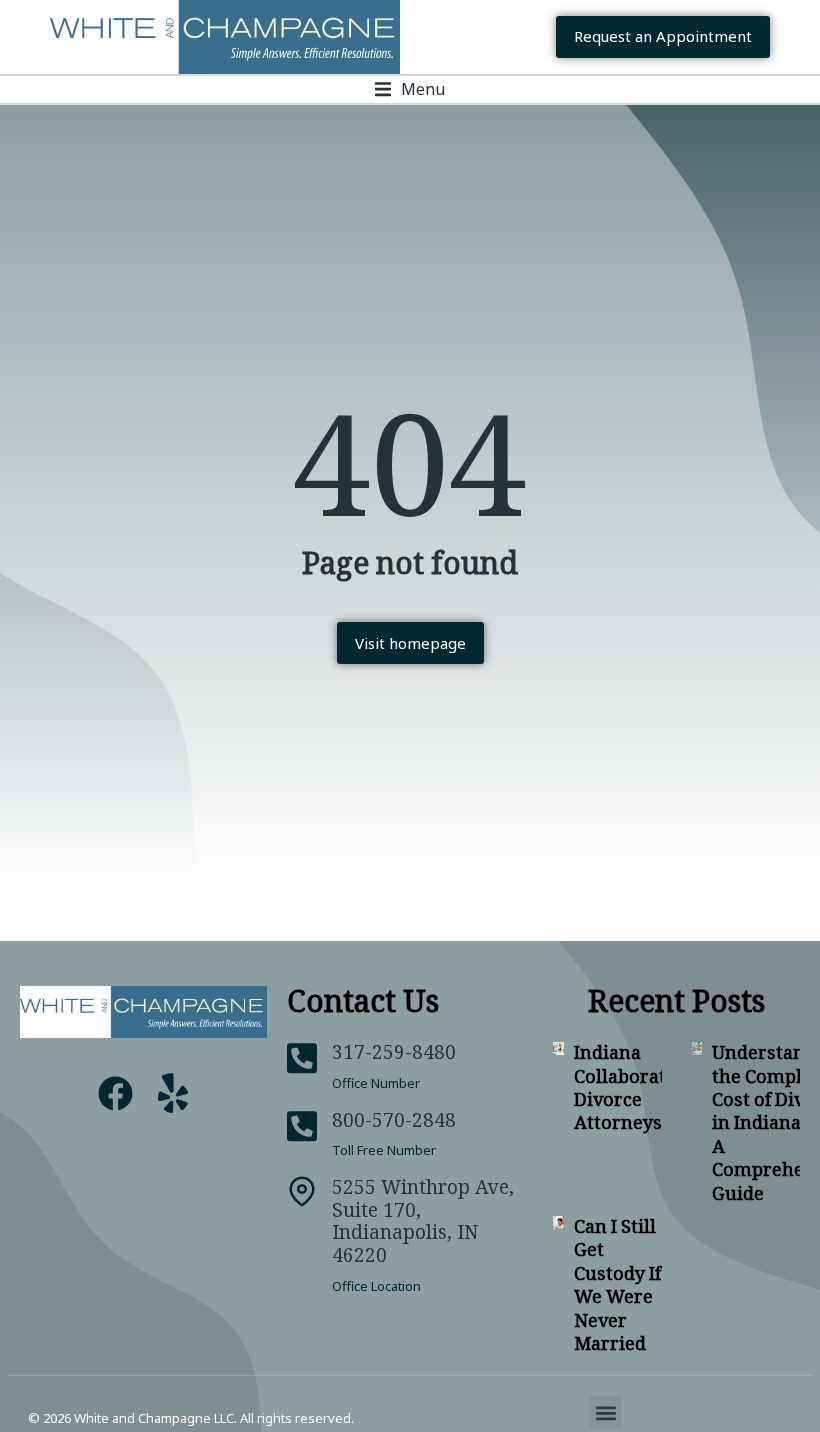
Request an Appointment (663, 36)
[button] (410, 89)
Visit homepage (410, 643)
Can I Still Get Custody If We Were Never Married (617, 1285)
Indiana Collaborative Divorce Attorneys (633, 1087)
